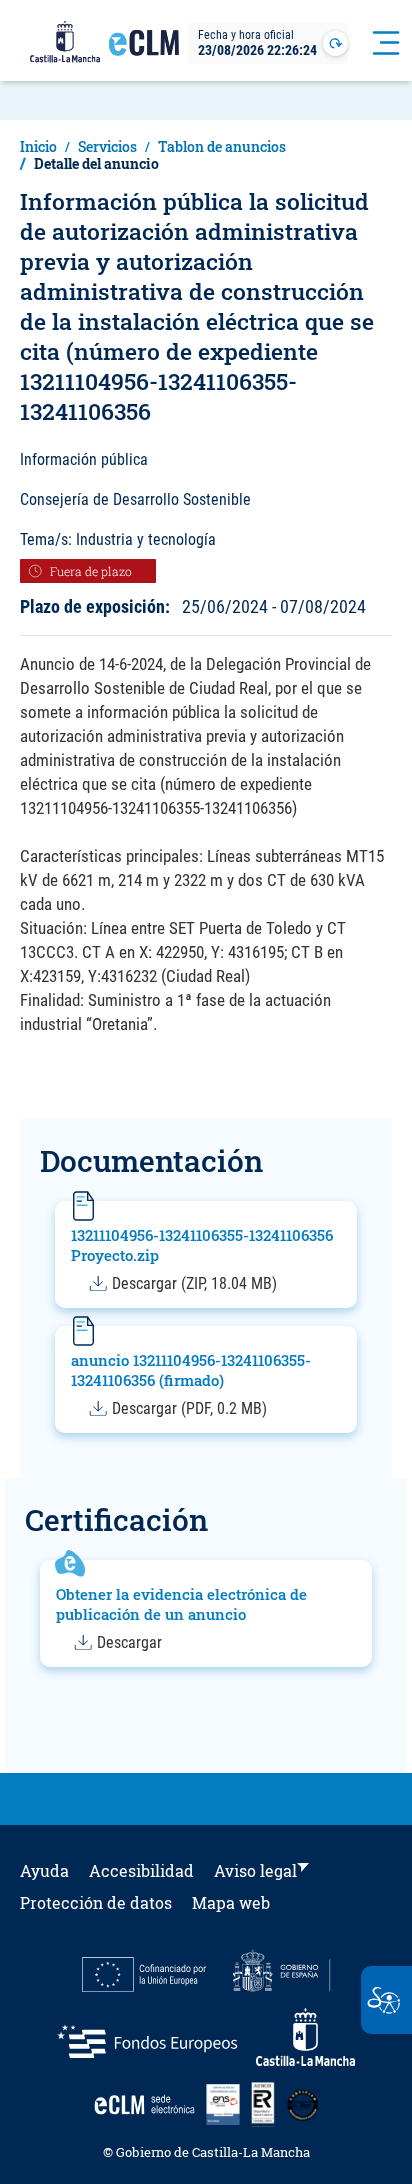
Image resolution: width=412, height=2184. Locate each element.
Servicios (107, 146)
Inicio (38, 146)
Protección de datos (96, 1902)
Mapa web (231, 1902)
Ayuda (44, 1870)
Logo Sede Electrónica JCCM (144, 51)
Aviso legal (255, 1870)
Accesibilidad (141, 1870)
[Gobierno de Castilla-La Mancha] (65, 43)
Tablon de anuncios (222, 146)
